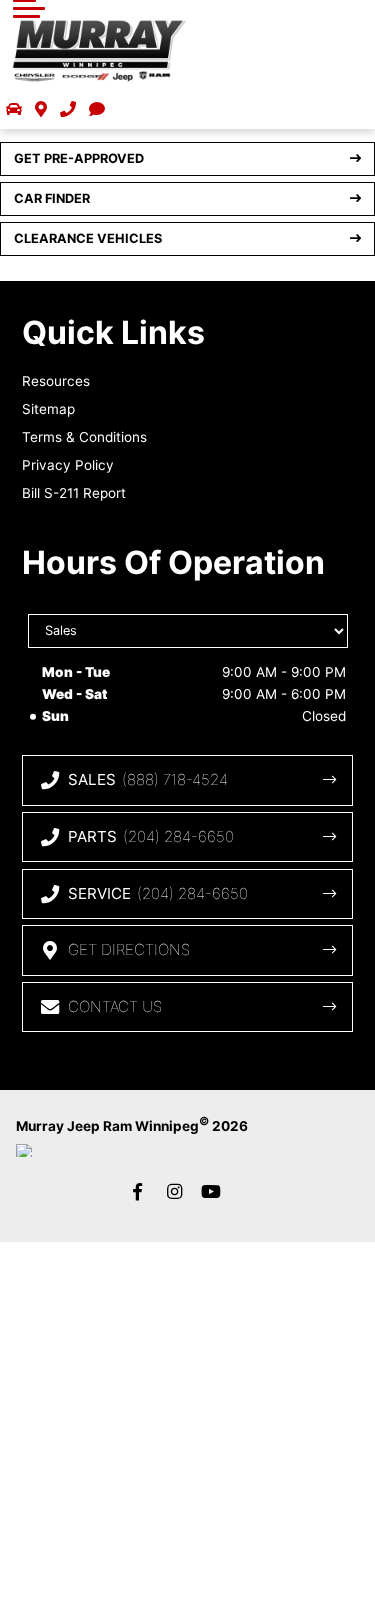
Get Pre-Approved (79, 158)
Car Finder (52, 198)
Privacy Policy (68, 465)
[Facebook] (138, 1191)
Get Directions (129, 949)
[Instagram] (175, 1191)
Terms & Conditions (84, 437)
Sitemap (48, 409)
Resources (56, 381)
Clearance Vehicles (88, 238)
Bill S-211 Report (74, 493)
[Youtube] (211, 1191)
